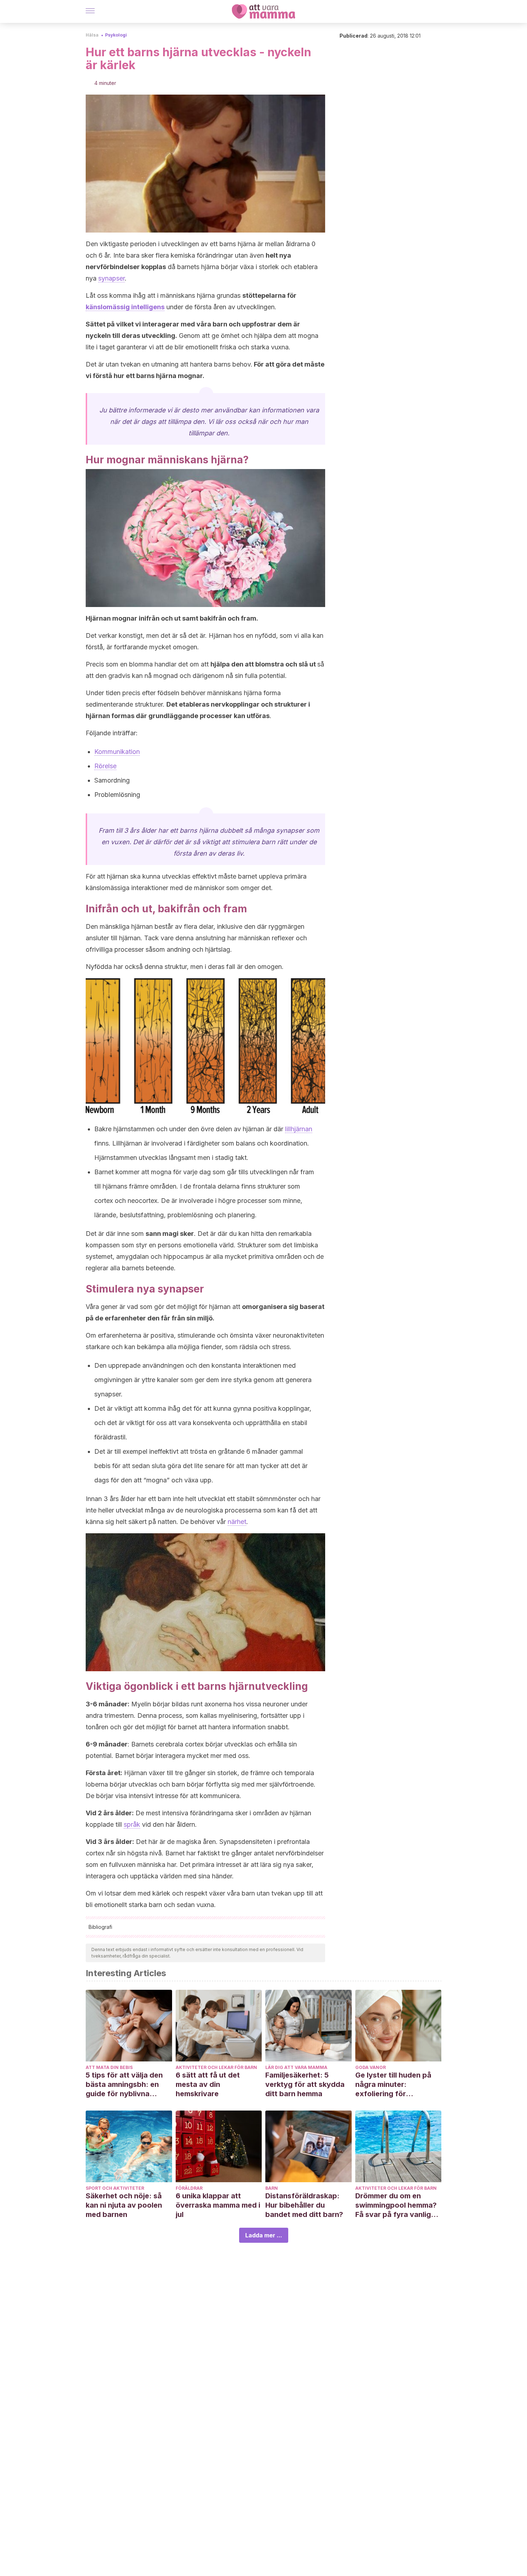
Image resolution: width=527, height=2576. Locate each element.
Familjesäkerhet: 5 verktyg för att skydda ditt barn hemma (305, 2084)
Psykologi (116, 35)
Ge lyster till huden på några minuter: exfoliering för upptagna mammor (393, 2085)
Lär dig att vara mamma (296, 2067)
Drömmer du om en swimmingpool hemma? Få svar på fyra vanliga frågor (396, 2205)
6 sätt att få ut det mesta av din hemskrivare (208, 2084)
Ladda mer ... (264, 2235)
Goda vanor (371, 2067)
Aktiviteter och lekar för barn (216, 2067)
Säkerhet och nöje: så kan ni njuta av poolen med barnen (124, 2205)
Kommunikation (117, 752)
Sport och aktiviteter (115, 2188)
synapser (111, 278)
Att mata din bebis (109, 2067)
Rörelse (105, 766)
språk (132, 1824)
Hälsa (92, 35)
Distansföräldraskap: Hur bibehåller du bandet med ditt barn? (304, 2205)
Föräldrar (189, 2188)
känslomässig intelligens (125, 307)
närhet (237, 1522)
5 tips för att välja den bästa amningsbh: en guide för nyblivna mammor (124, 2085)
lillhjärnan (299, 1129)
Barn (272, 2188)
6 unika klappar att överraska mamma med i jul (218, 2205)
